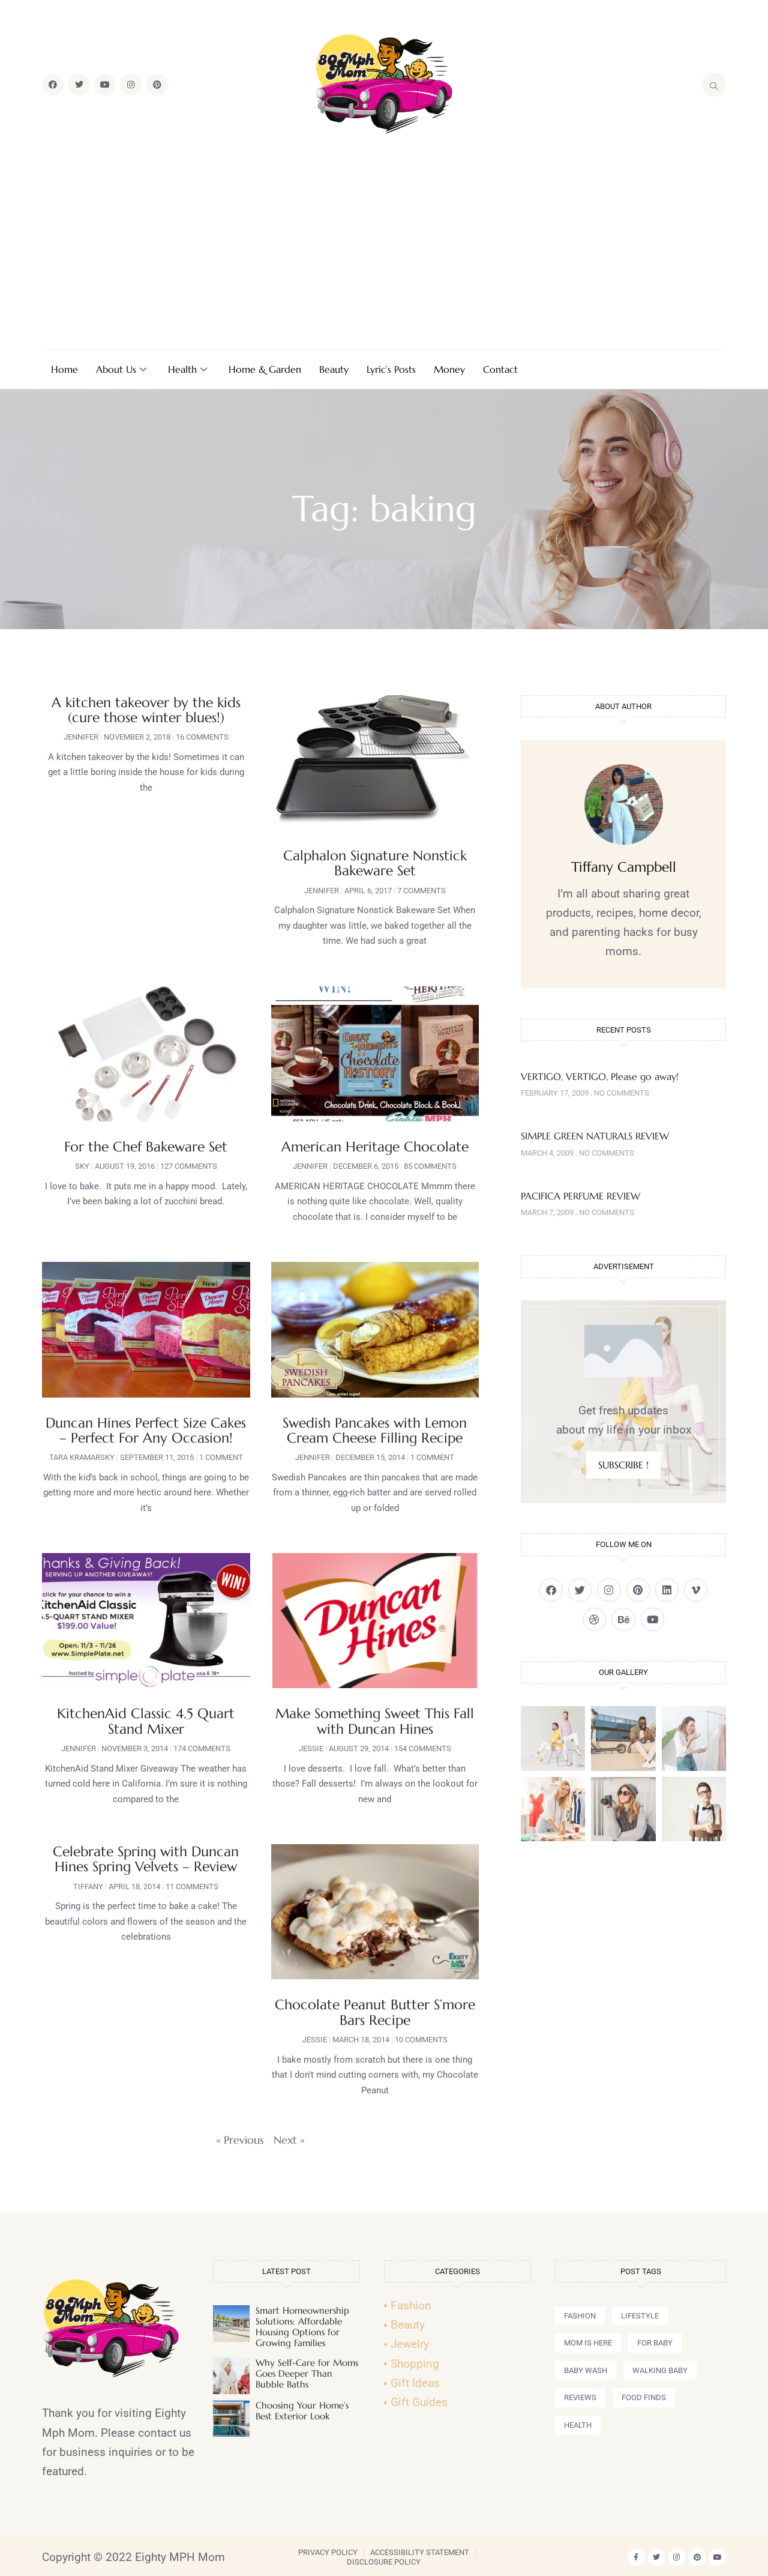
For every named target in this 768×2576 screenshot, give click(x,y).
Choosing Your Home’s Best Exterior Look (302, 2411)
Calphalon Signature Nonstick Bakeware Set (375, 863)
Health (182, 369)
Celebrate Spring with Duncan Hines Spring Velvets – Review (146, 1859)
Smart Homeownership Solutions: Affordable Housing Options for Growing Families (302, 2327)
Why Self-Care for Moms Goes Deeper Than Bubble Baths (307, 2373)
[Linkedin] (667, 1590)
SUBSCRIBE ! (623, 1465)
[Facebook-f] (636, 2557)
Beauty (334, 369)
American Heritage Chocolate (375, 1147)
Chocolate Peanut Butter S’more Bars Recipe (375, 2012)
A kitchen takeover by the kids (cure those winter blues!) (146, 710)
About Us (116, 369)
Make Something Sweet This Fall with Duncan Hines (375, 1721)
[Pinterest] (157, 85)
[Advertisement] (384, 244)
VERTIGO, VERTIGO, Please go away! (600, 1076)
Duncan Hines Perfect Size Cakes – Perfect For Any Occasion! (146, 1430)
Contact (500, 369)
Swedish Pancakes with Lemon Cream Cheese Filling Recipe (375, 1430)
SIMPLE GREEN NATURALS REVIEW (595, 1136)
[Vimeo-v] (696, 1590)
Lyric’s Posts (391, 369)
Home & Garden (265, 369)
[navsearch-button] (714, 85)
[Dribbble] (594, 1619)
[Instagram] (131, 85)
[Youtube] (105, 85)
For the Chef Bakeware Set (146, 1147)
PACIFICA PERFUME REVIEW (580, 1196)
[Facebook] (53, 85)
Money (449, 369)
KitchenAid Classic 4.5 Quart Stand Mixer (146, 1721)
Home (64, 369)
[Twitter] (79, 85)
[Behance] (623, 1619)
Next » (289, 2140)
